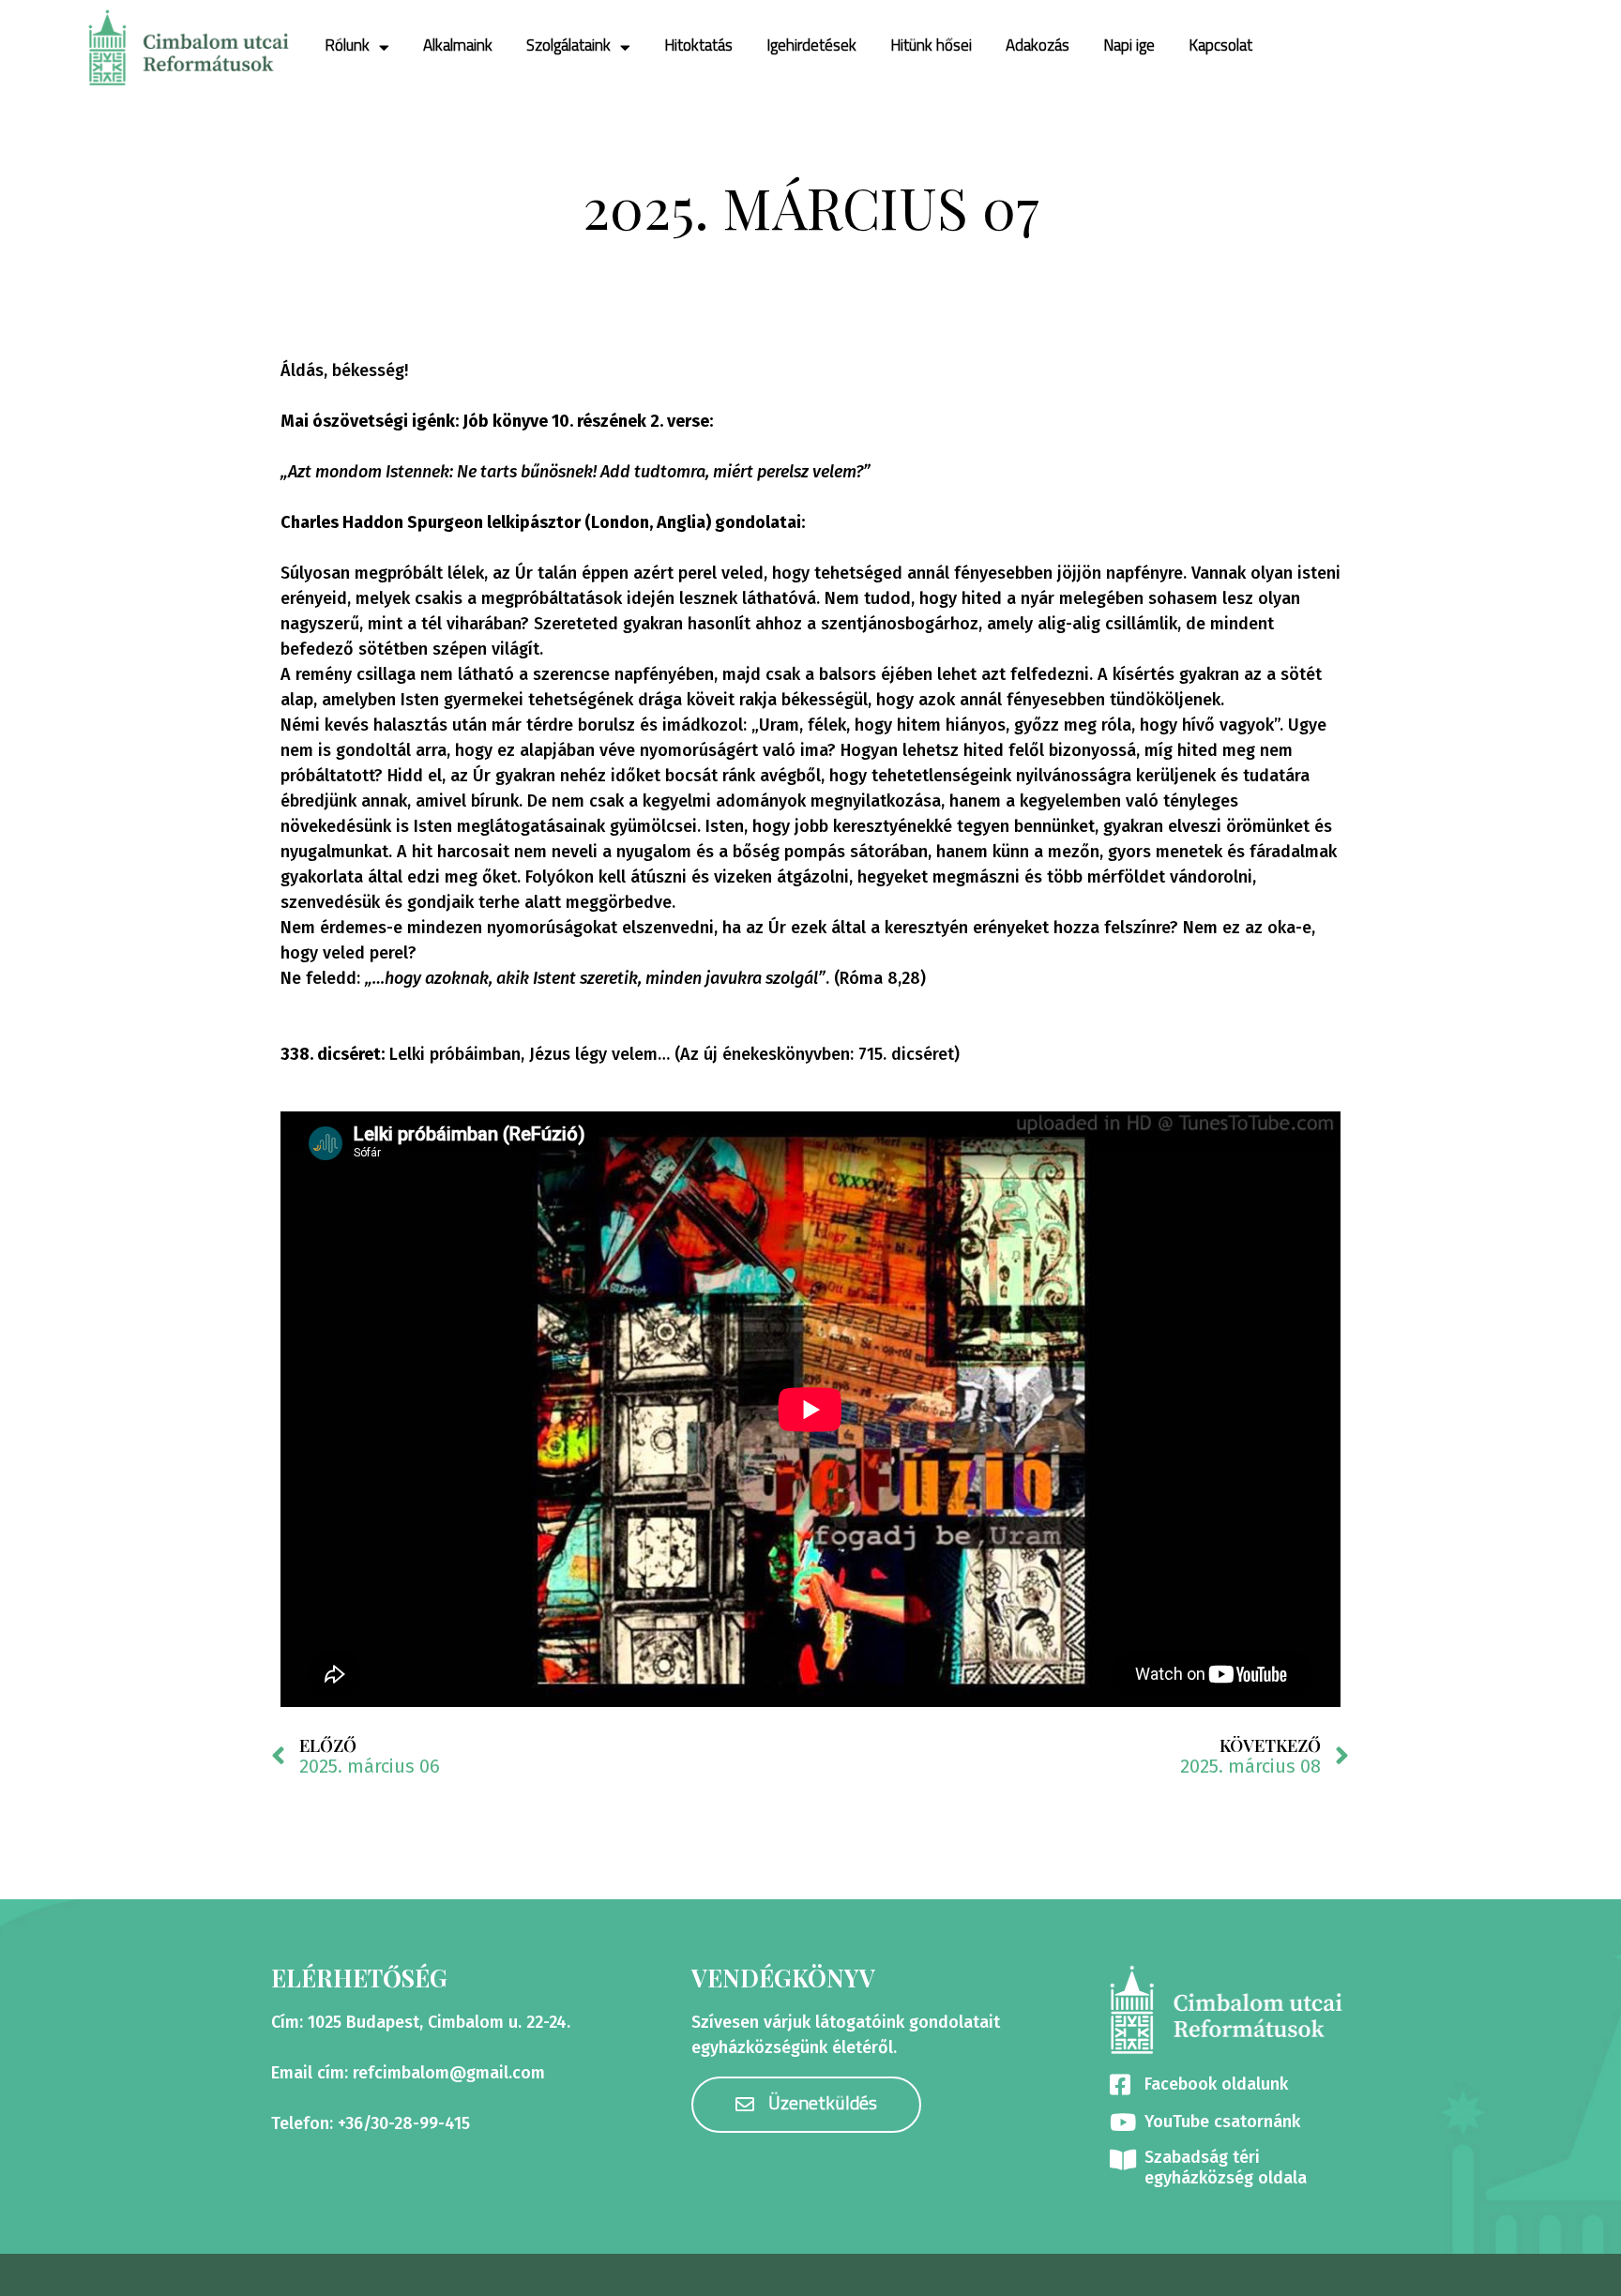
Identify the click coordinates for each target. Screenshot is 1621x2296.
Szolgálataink (568, 46)
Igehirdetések (811, 46)
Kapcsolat (1220, 46)
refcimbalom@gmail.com (449, 2073)
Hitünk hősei (931, 46)
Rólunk (347, 46)
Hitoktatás (698, 46)
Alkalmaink (458, 46)
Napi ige (1129, 46)
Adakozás (1038, 46)
